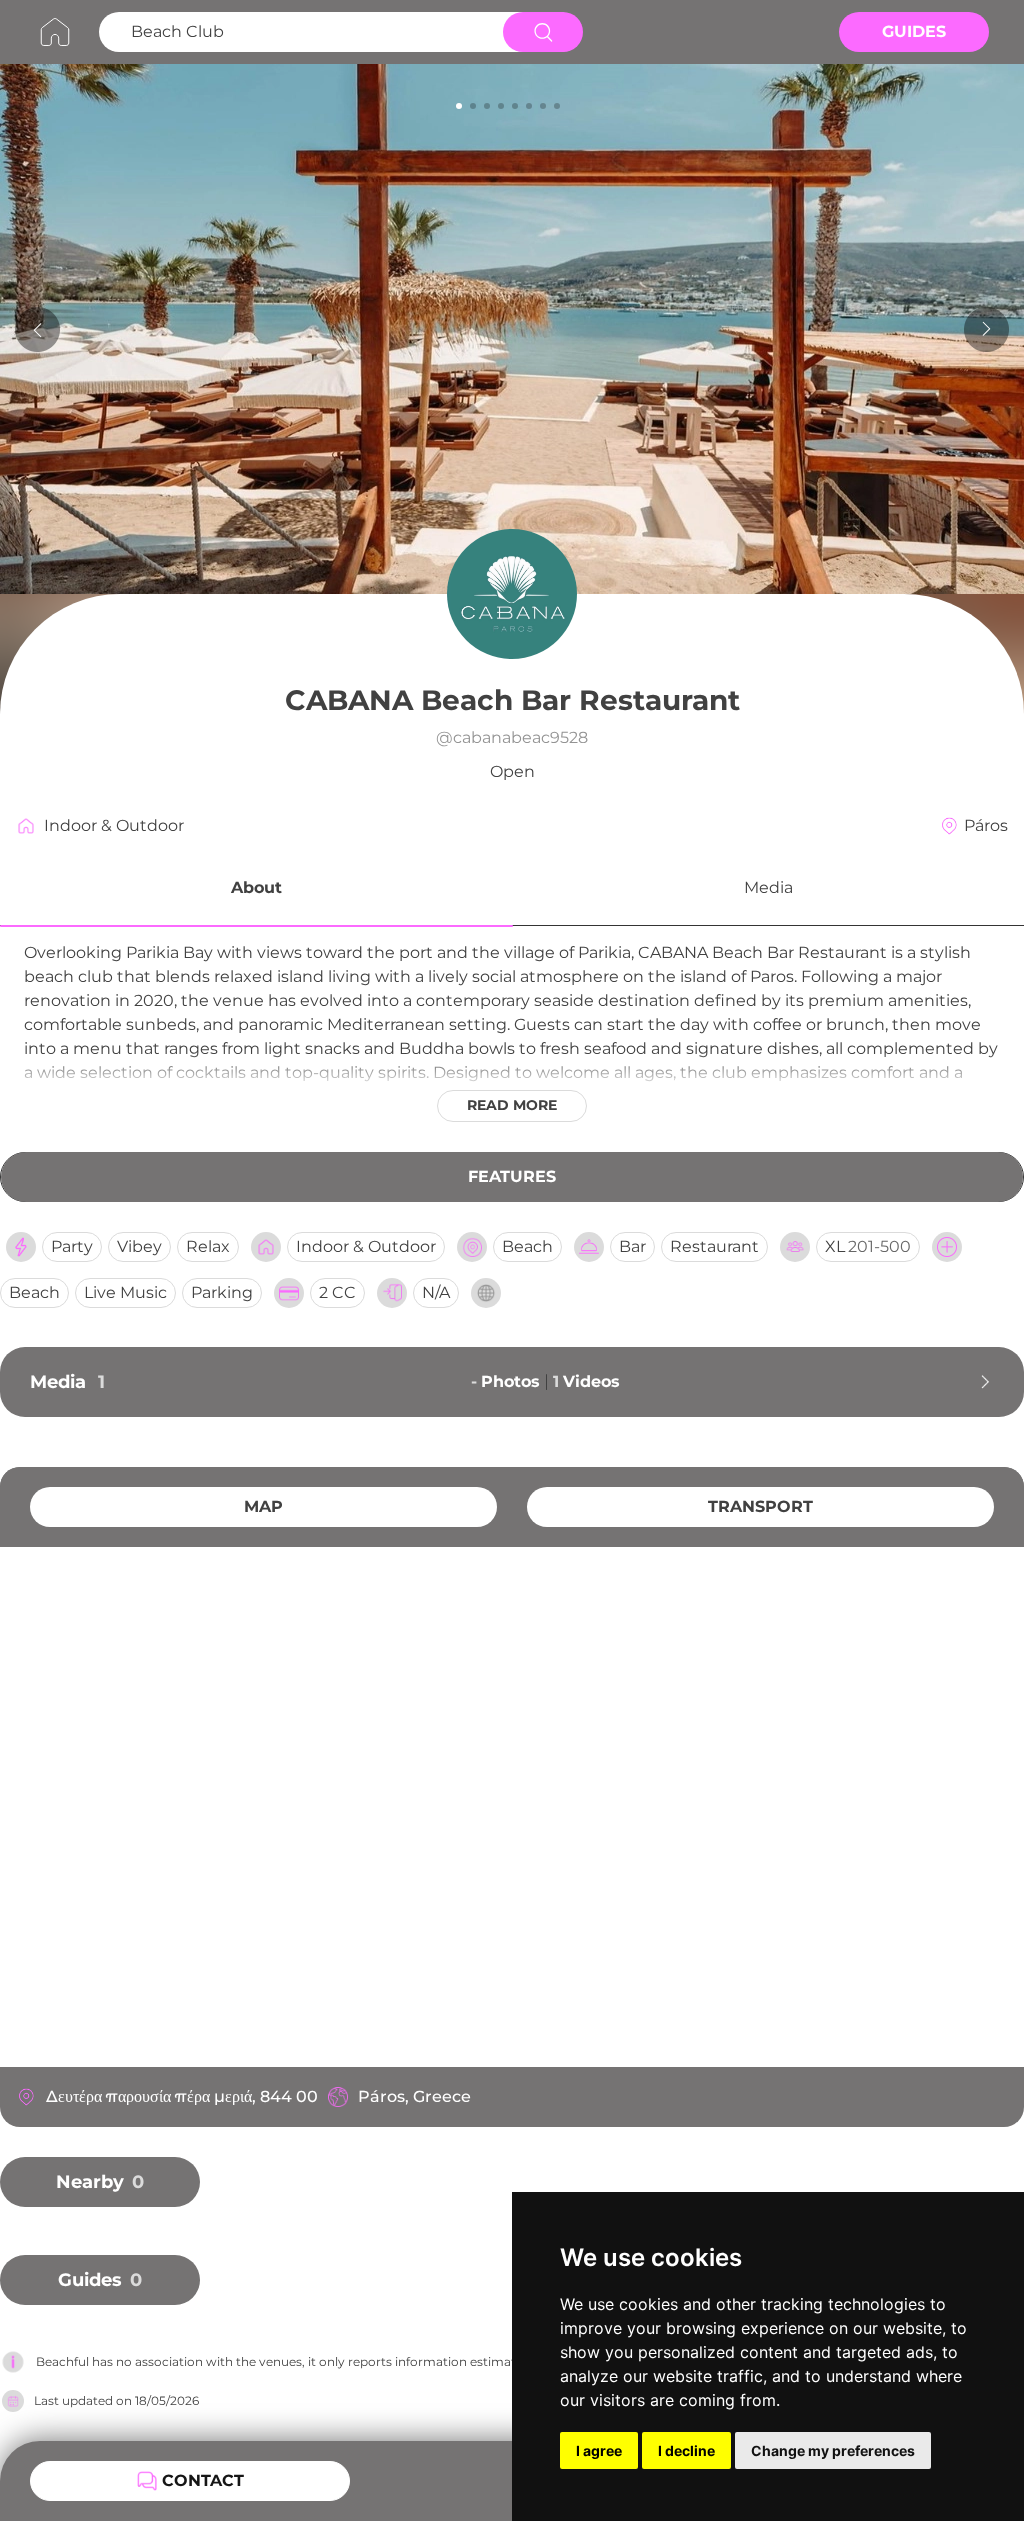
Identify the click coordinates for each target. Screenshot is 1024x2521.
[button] (256, 891)
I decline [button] (686, 2450)
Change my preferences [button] (833, 2450)
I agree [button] (599, 2450)
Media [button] (768, 887)
